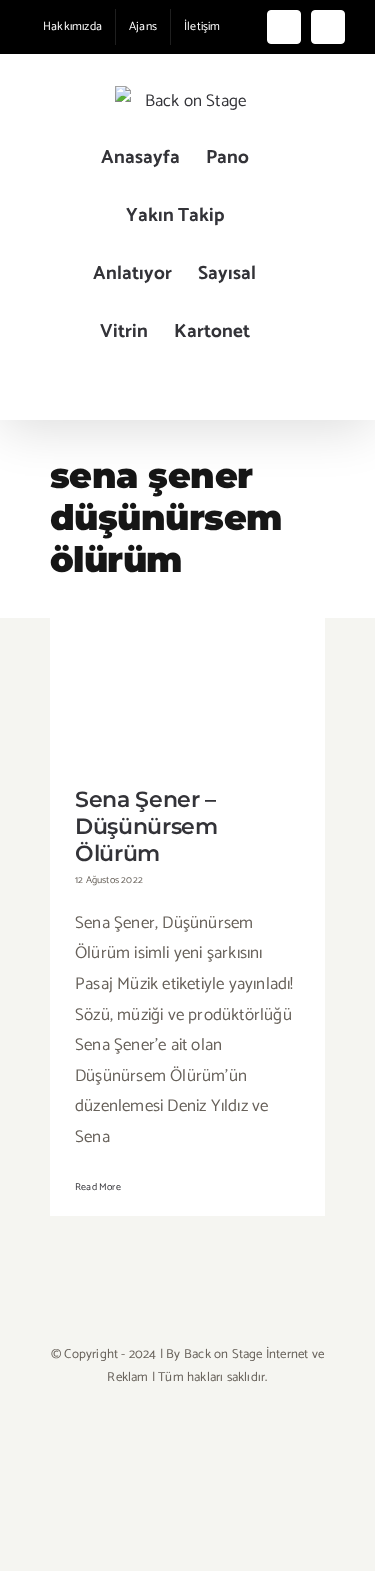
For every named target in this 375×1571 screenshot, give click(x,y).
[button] (174, 390)
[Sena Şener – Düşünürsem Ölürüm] (187, 695)
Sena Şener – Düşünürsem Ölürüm (187, 666)
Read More (98, 1187)
